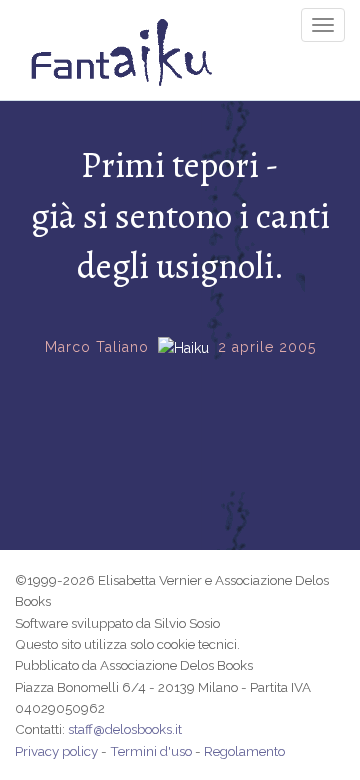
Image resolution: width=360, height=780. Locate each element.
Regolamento (244, 751)
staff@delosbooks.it (125, 729)
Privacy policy (56, 751)
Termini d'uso (151, 751)
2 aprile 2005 (267, 347)
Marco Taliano (97, 347)
